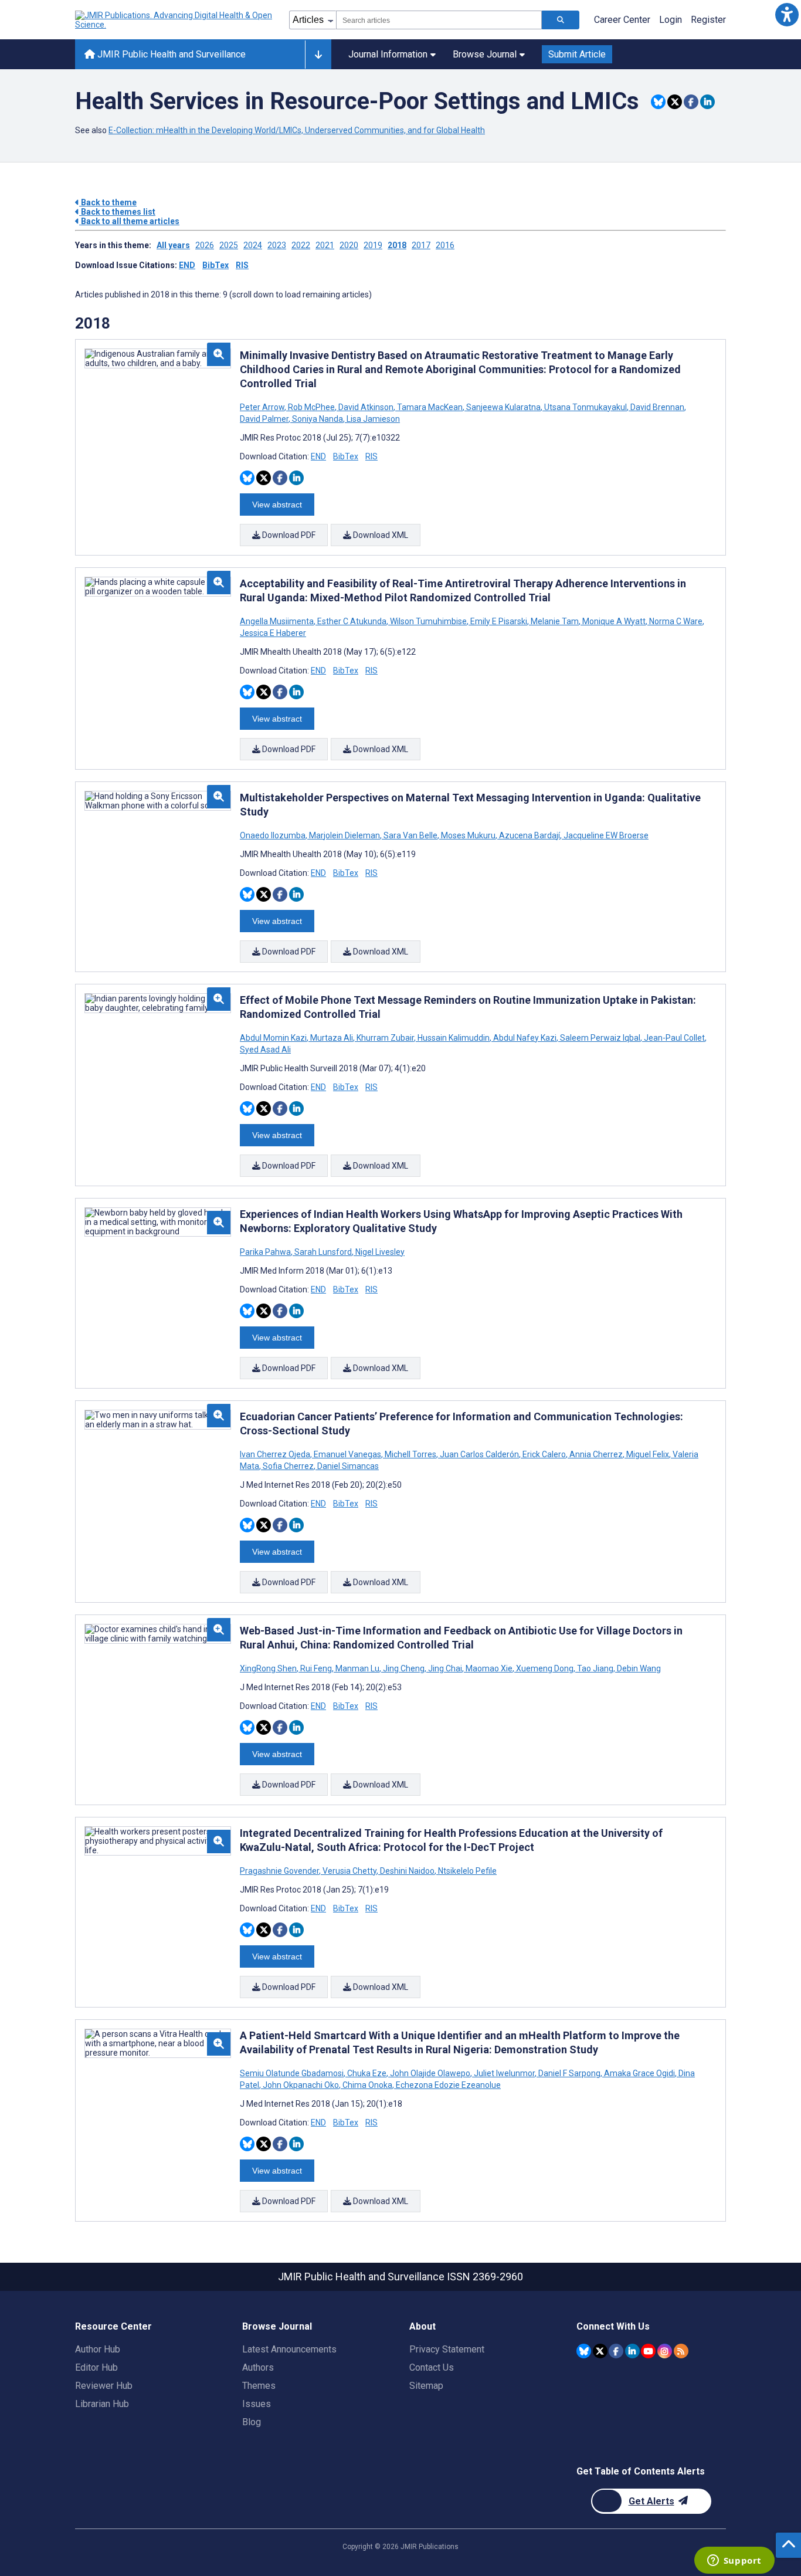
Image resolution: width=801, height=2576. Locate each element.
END (187, 265)
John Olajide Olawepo (430, 2073)
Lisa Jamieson (372, 419)
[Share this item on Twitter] (675, 102)
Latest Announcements (289, 2349)
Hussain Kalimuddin (454, 1038)
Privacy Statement (447, 2349)
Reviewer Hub (104, 2386)
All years (173, 245)
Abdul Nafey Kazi (525, 1038)
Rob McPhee (311, 407)
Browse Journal (485, 54)
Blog (252, 2422)
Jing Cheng (404, 1668)
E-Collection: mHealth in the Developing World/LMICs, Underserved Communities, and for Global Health (297, 130)
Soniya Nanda (318, 419)
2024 (253, 245)
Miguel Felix (648, 1454)
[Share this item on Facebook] (691, 102)
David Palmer (265, 419)
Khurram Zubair (385, 1038)
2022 (301, 245)
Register (708, 20)
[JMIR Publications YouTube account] (648, 2351)
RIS (242, 265)
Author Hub (98, 2349)
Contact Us (432, 2367)
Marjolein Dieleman (345, 835)
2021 (325, 245)
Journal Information (388, 54)
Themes (259, 2386)
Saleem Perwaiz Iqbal (600, 1038)
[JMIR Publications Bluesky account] (584, 2351)
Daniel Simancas (347, 1466)
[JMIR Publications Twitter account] (600, 2351)
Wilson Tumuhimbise (428, 621)
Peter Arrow (263, 407)
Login (671, 20)
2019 (373, 245)
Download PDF (288, 535)
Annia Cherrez (596, 1454)
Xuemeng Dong (545, 1668)
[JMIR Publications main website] (175, 20)
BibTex (215, 265)
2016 (445, 245)
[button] (787, 14)
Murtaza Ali (332, 1038)
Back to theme (108, 202)
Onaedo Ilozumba (274, 835)
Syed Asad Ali (265, 1050)
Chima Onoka (367, 2085)
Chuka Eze (367, 2073)
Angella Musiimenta (278, 621)
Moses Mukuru (468, 835)
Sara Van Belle (410, 835)
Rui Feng (316, 1668)
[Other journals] (318, 55)
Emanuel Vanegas (347, 1454)
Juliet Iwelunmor (504, 2073)
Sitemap (426, 2386)
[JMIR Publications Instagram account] (665, 2351)
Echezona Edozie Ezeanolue (447, 2085)
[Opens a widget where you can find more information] (734, 2561)
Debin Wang (638, 1668)
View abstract (277, 505)
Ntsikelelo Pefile (466, 1871)
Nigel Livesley (379, 1252)
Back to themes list (117, 212)
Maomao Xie (489, 1668)
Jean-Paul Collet (674, 1038)
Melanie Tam (555, 621)
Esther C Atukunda (352, 621)
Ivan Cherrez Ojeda (276, 1454)
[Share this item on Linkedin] (707, 102)
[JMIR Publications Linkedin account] (632, 2351)
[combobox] (439, 20)
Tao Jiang (595, 1668)
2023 (277, 245)
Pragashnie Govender (280, 1871)
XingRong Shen (269, 1668)
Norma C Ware (676, 621)
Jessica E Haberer (273, 633)
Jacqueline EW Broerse (605, 835)
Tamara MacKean (430, 407)
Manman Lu (357, 1668)
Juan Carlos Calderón (479, 1454)
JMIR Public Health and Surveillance (170, 54)
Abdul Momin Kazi (274, 1038)
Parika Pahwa (266, 1252)
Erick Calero (544, 1454)
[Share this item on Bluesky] (658, 102)
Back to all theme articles (129, 221)
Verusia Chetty (349, 1871)
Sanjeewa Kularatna (503, 407)
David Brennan (657, 407)
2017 (421, 245)
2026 (205, 245)
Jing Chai (445, 1668)
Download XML (380, 535)
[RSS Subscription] (681, 2351)
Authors (258, 2367)
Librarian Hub (102, 2404)
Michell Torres (410, 1454)
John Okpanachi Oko (301, 2085)
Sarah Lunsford (323, 1252)
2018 (397, 245)
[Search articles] (561, 20)
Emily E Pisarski (499, 621)
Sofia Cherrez (288, 1466)
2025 (229, 245)
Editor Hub (96, 2367)
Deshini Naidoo (407, 1871)
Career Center (622, 20)
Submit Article (577, 54)
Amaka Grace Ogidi (639, 2073)
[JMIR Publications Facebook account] (616, 2351)
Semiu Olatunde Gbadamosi (293, 2073)
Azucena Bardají (530, 835)
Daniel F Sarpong (569, 2073)
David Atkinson (366, 407)
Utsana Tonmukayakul (586, 407)
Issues (257, 2404)
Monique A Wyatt (614, 621)
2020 (349, 245)
